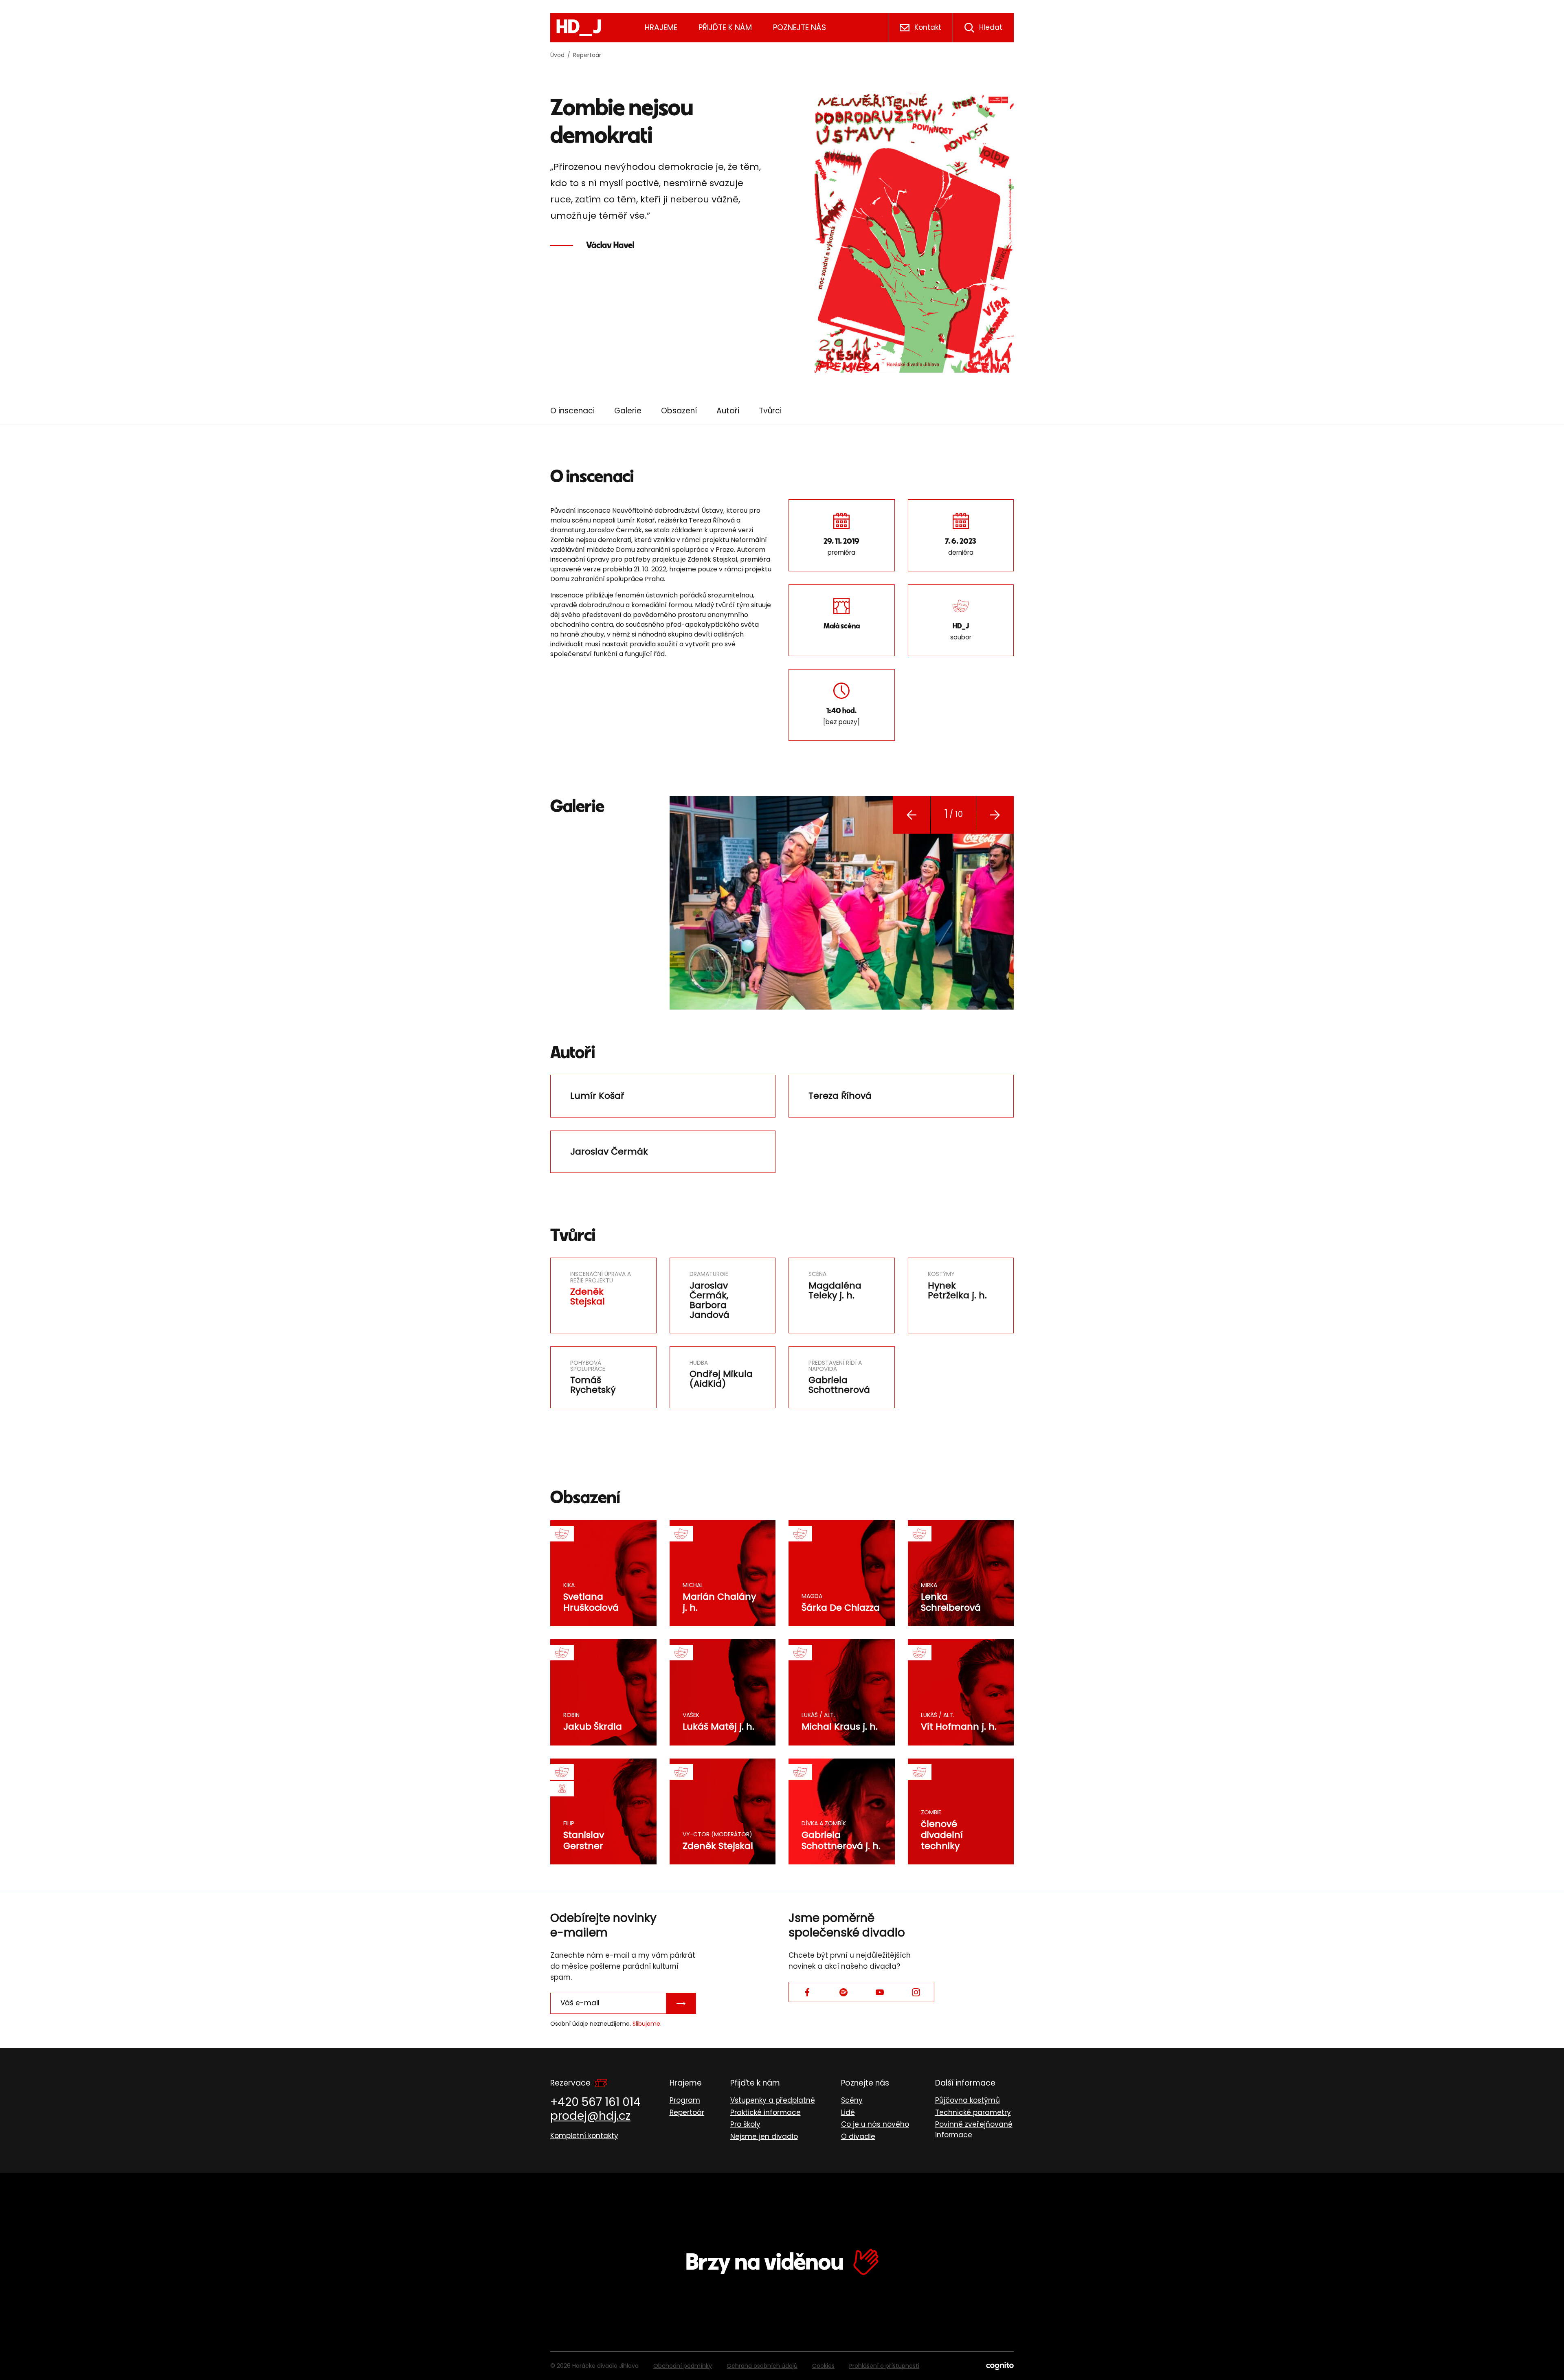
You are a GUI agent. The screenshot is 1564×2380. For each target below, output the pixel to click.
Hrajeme (661, 27)
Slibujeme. (647, 2024)
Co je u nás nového (875, 2124)
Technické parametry (973, 2112)
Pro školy (745, 2124)
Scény (852, 2100)
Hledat (991, 27)
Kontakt (928, 27)
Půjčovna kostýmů (968, 2100)
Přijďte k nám (725, 27)
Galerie (628, 411)
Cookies (823, 2366)
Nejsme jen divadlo (764, 2136)
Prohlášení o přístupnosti (884, 2366)
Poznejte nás (800, 27)
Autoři (728, 411)
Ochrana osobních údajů (762, 2366)
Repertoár (587, 55)
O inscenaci (572, 411)
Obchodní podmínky (683, 2366)
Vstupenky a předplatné (773, 2100)
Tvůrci (770, 411)
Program (685, 2100)
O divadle (858, 2136)
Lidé (848, 2112)
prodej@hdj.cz (590, 2116)
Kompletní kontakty (584, 2136)
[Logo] (579, 28)
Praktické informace (766, 2112)
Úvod (557, 55)
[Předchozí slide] (912, 815)
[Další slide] (995, 815)
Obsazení (679, 411)
